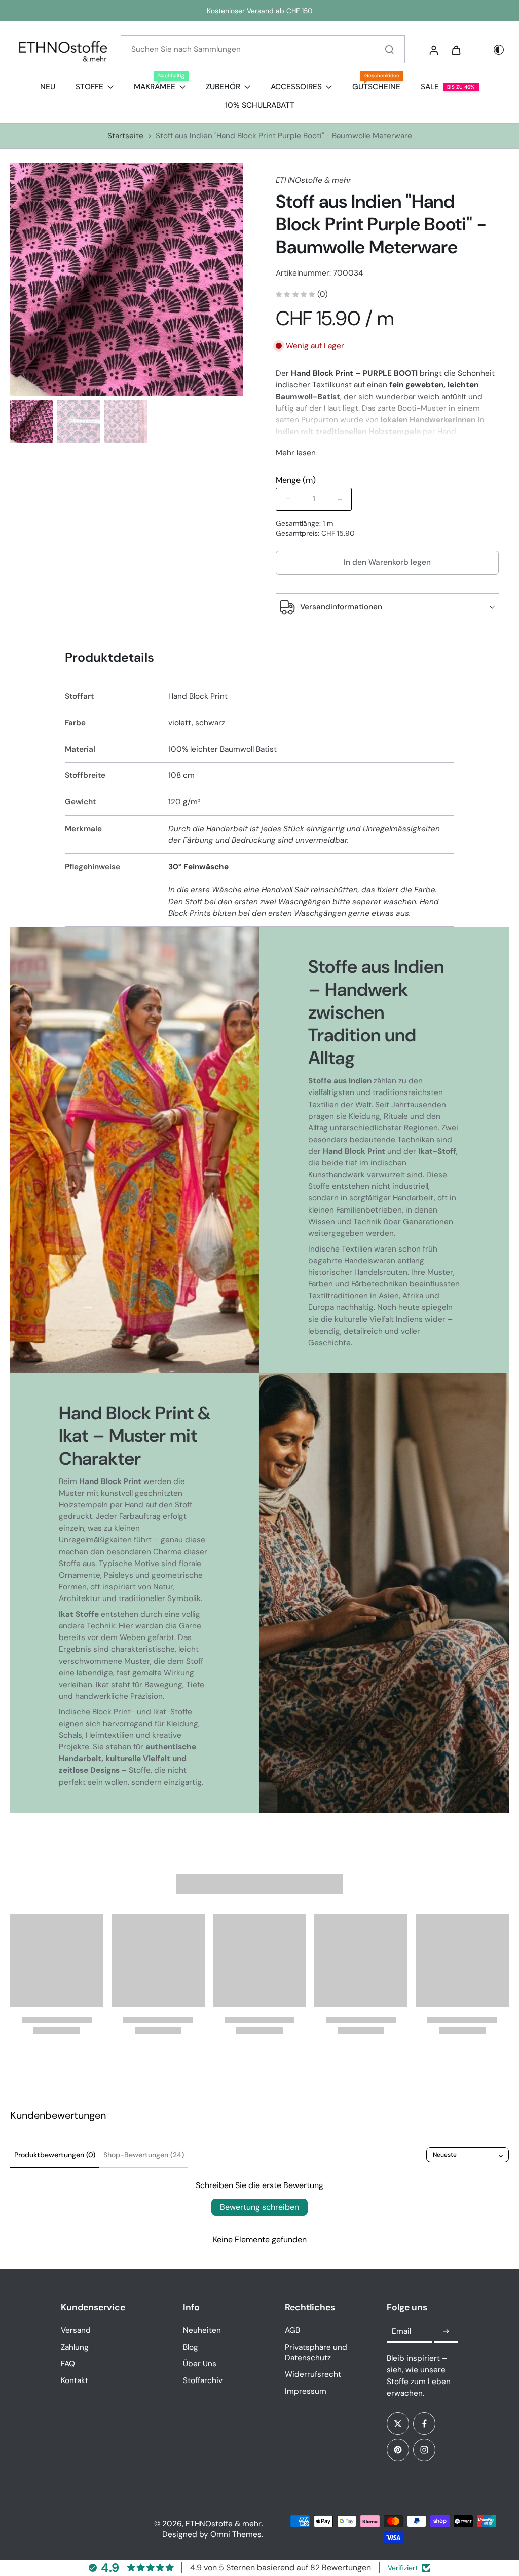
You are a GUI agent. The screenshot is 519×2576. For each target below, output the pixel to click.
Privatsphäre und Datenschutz (316, 2352)
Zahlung (75, 2347)
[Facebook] (424, 2424)
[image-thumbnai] (32, 422)
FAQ (68, 2364)
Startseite (125, 136)
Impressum (306, 2391)
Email (401, 2331)
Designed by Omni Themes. (213, 2534)
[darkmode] (492, 50)
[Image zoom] (127, 280)
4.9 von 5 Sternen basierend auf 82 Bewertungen (281, 2568)
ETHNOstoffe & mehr (224, 2524)
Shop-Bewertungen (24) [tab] (144, 2155)
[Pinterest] (398, 2450)
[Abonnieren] (446, 2332)
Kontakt (75, 2380)
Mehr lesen (296, 453)
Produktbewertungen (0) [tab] (55, 2155)
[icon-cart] (456, 50)
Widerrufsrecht (313, 2374)
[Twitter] (398, 2424)
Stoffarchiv (203, 2380)
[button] (387, 562)
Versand (76, 2330)
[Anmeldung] (433, 50)
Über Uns (200, 2364)
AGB (292, 2330)
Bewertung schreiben (259, 2207)
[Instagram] (424, 2450)
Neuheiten (202, 2330)
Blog (191, 2347)
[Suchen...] (389, 49)
